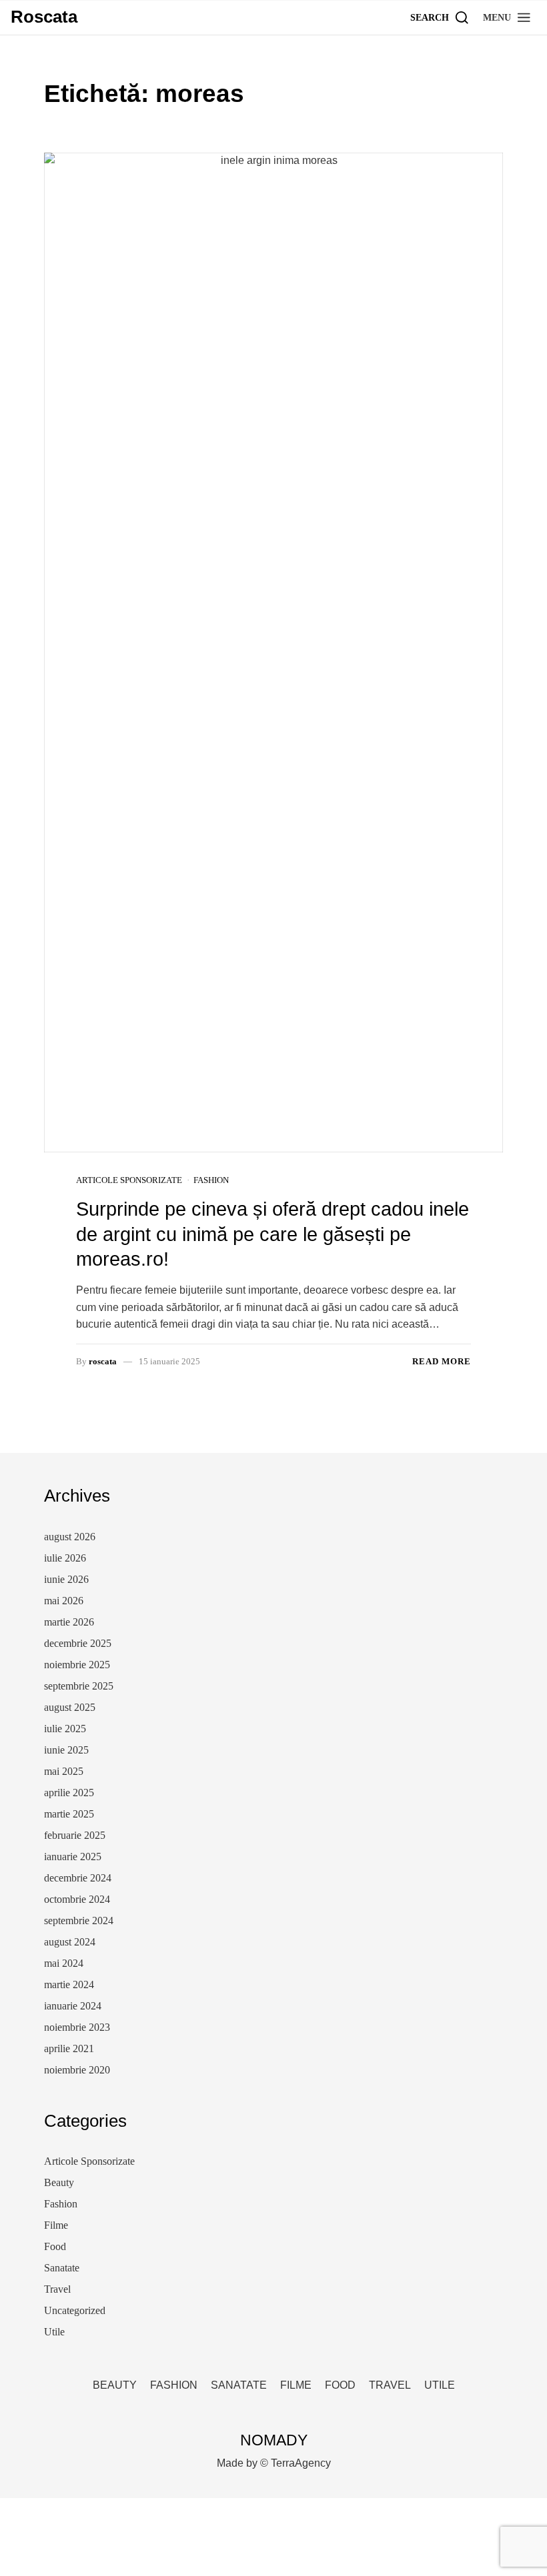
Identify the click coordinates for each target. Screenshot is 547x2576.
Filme (56, 2225)
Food (55, 2246)
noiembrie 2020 (77, 2070)
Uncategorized (75, 2310)
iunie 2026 (66, 1579)
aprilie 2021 (69, 2048)
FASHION (174, 2385)
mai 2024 (64, 1963)
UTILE (440, 2385)
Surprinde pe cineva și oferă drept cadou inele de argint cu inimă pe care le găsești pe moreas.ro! (272, 1234)
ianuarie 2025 (73, 1857)
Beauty (59, 2182)
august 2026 (70, 1537)
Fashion (211, 1180)
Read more (442, 1361)
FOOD (340, 2385)
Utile (54, 2332)
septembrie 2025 (79, 1686)
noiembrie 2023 (77, 2027)
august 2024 (70, 1942)
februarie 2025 (75, 1835)
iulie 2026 (65, 1558)
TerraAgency (301, 2463)
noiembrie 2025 (77, 1665)
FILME (296, 2385)
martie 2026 (69, 1622)
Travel (57, 2289)
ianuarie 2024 (73, 2006)
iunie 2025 (66, 1750)
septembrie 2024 (79, 1921)
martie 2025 (69, 1814)
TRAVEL (390, 2385)
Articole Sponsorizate (129, 1180)
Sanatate (62, 2268)
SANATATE (239, 2385)
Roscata (44, 17)
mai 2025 (64, 1771)
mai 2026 (64, 1601)
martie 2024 (69, 1984)
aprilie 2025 (69, 1793)
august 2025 (70, 1707)
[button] (507, 17)
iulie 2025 (65, 1729)
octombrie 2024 (77, 1899)
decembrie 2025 (78, 1643)
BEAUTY (115, 2385)
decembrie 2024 (78, 1878)
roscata (103, 1361)
